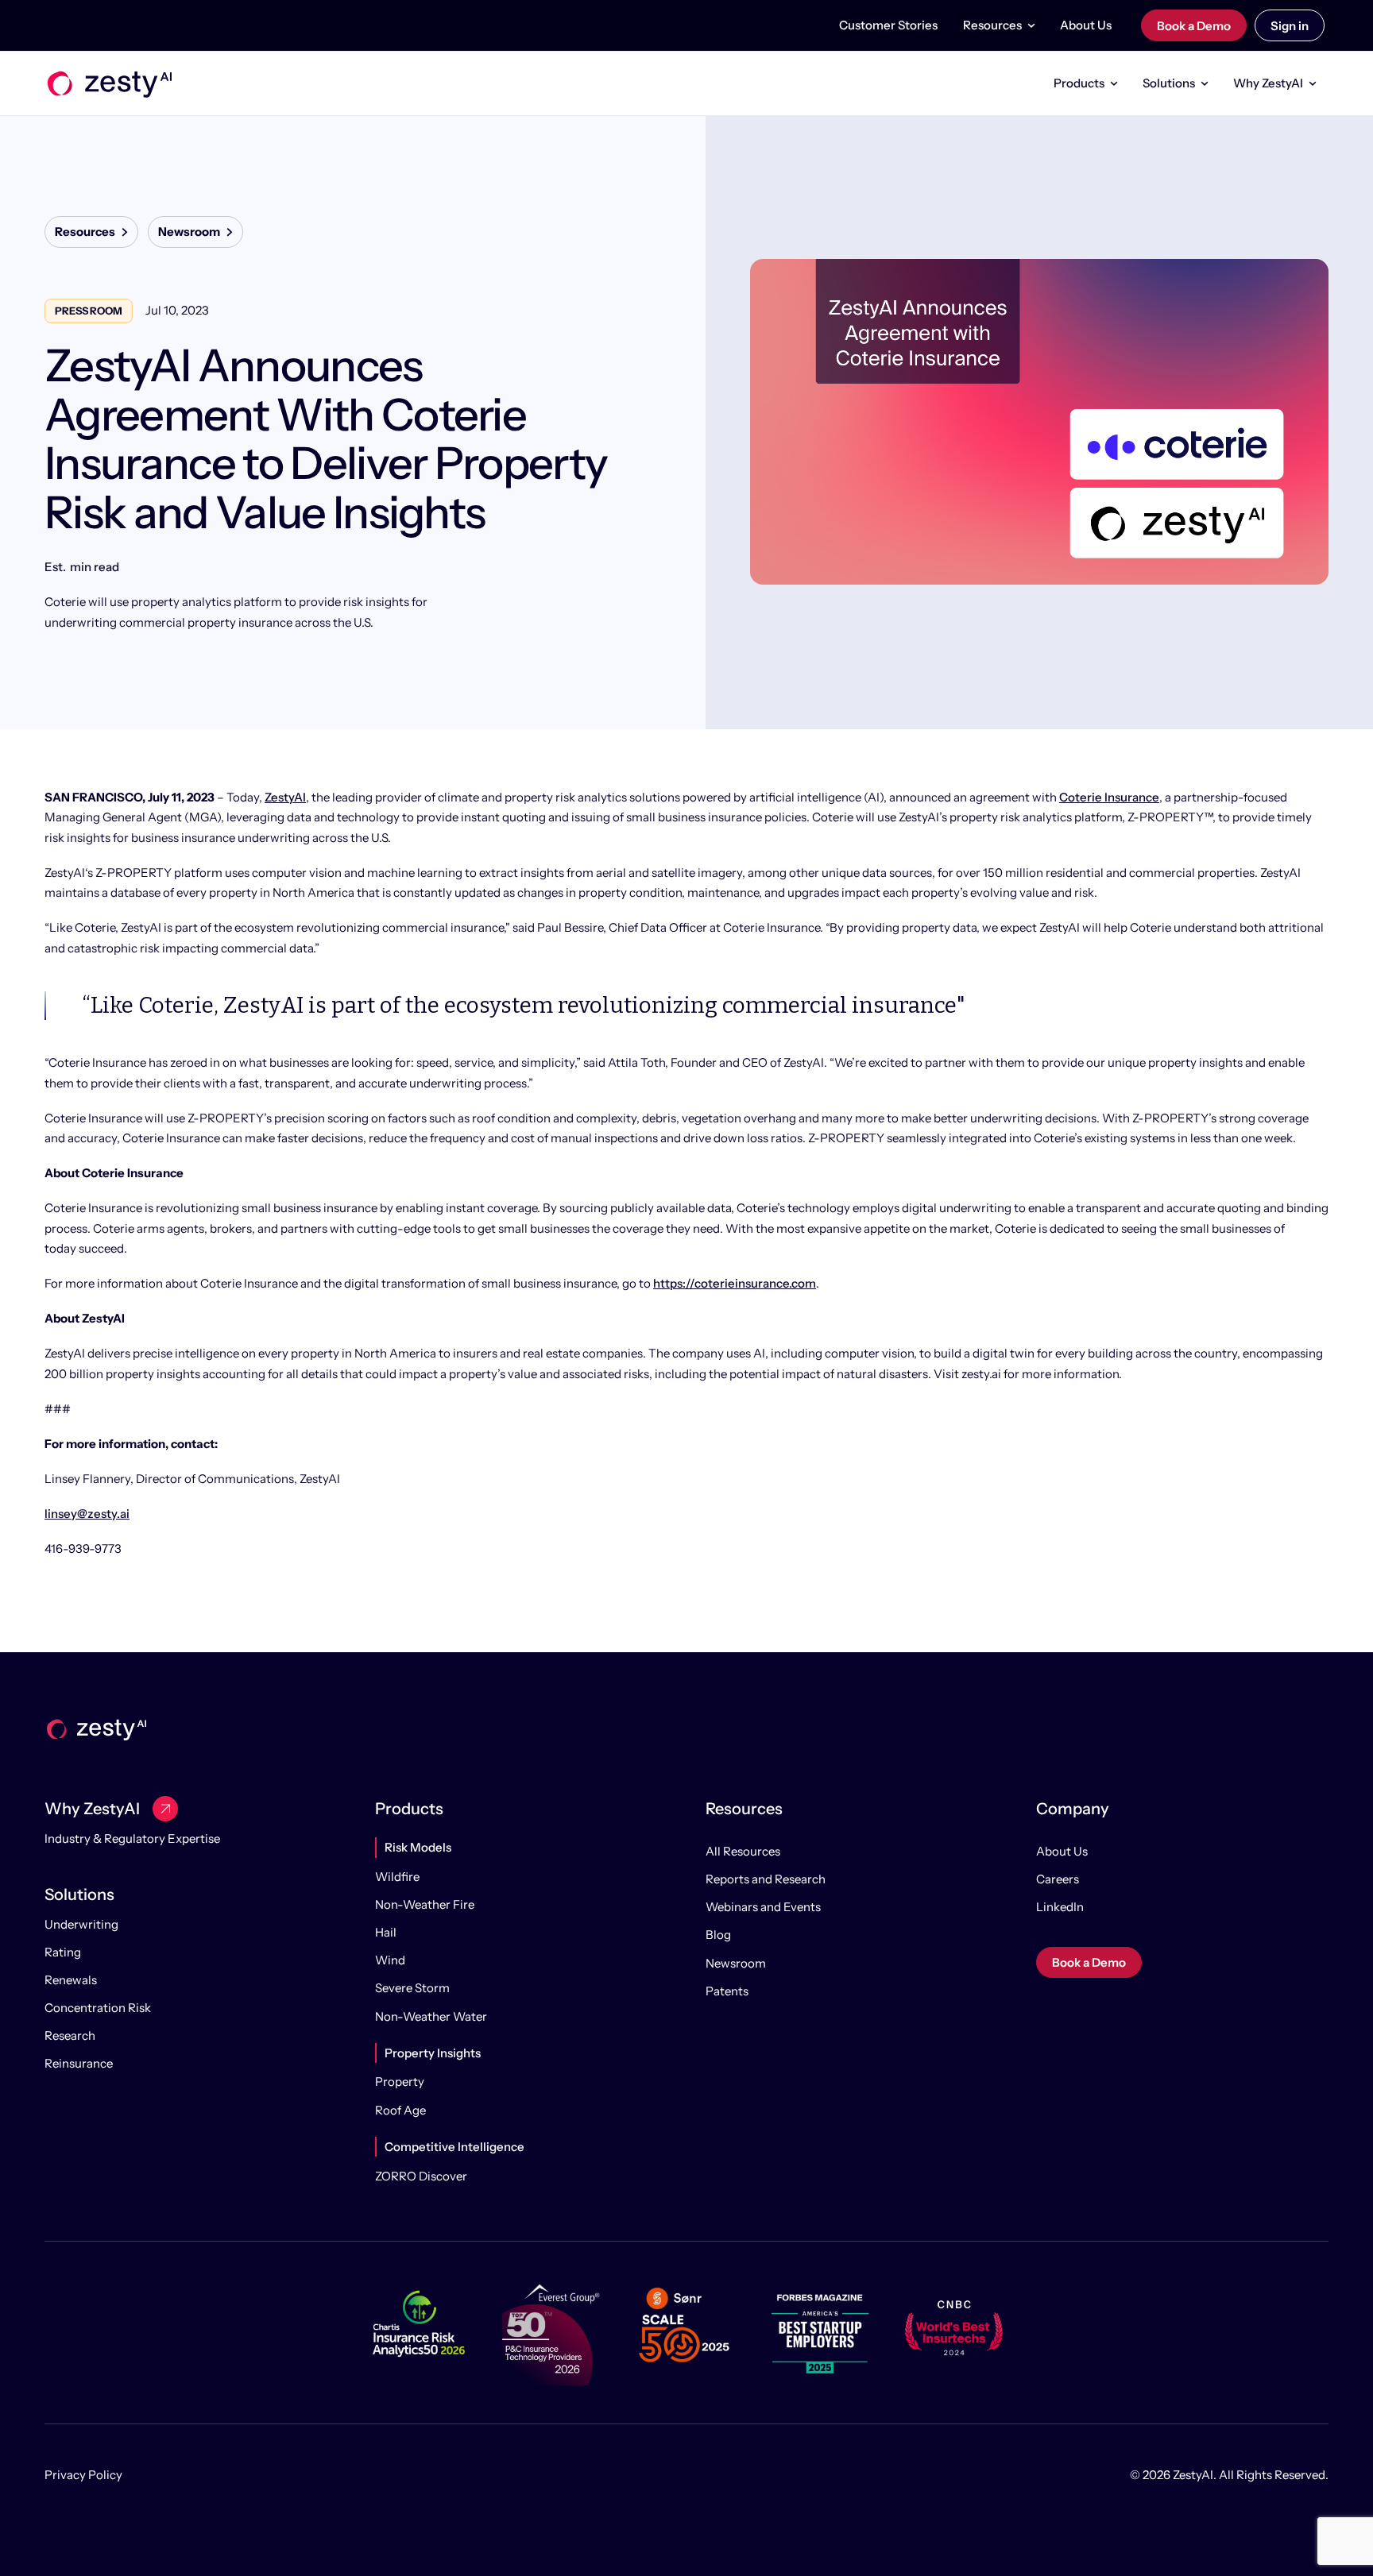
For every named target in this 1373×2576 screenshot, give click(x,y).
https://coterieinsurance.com (735, 1283)
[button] (999, 25)
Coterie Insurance (1109, 797)
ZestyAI (285, 797)
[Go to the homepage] (95, 1729)
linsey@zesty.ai (87, 1514)
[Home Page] (108, 83)
